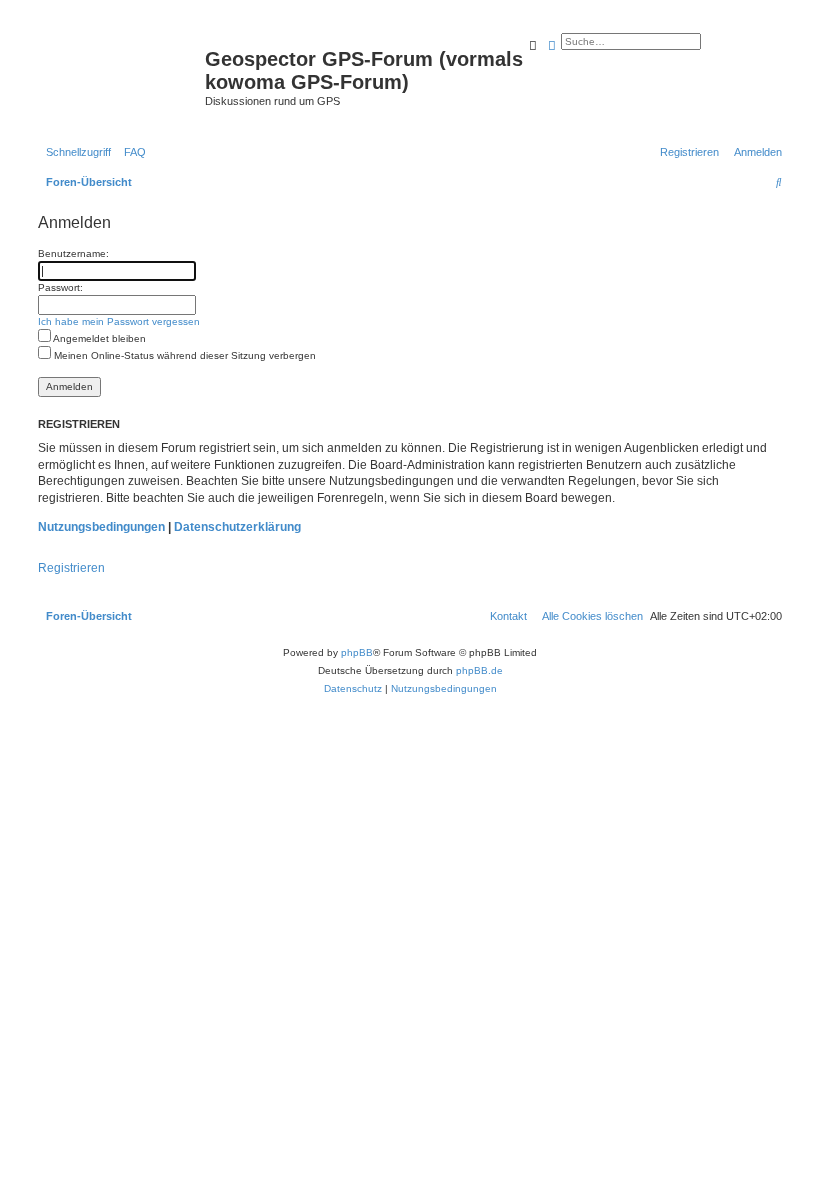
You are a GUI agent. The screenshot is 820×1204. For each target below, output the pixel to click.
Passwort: (60, 287)
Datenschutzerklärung (237, 527)
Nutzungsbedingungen (101, 527)
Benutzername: (73, 253)
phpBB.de (479, 670)
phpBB (357, 652)
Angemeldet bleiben (98, 338)
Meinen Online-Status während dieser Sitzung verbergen (183, 355)
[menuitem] (131, 152)
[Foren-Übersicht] (119, 65)
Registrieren (71, 568)
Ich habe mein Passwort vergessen (119, 321)
